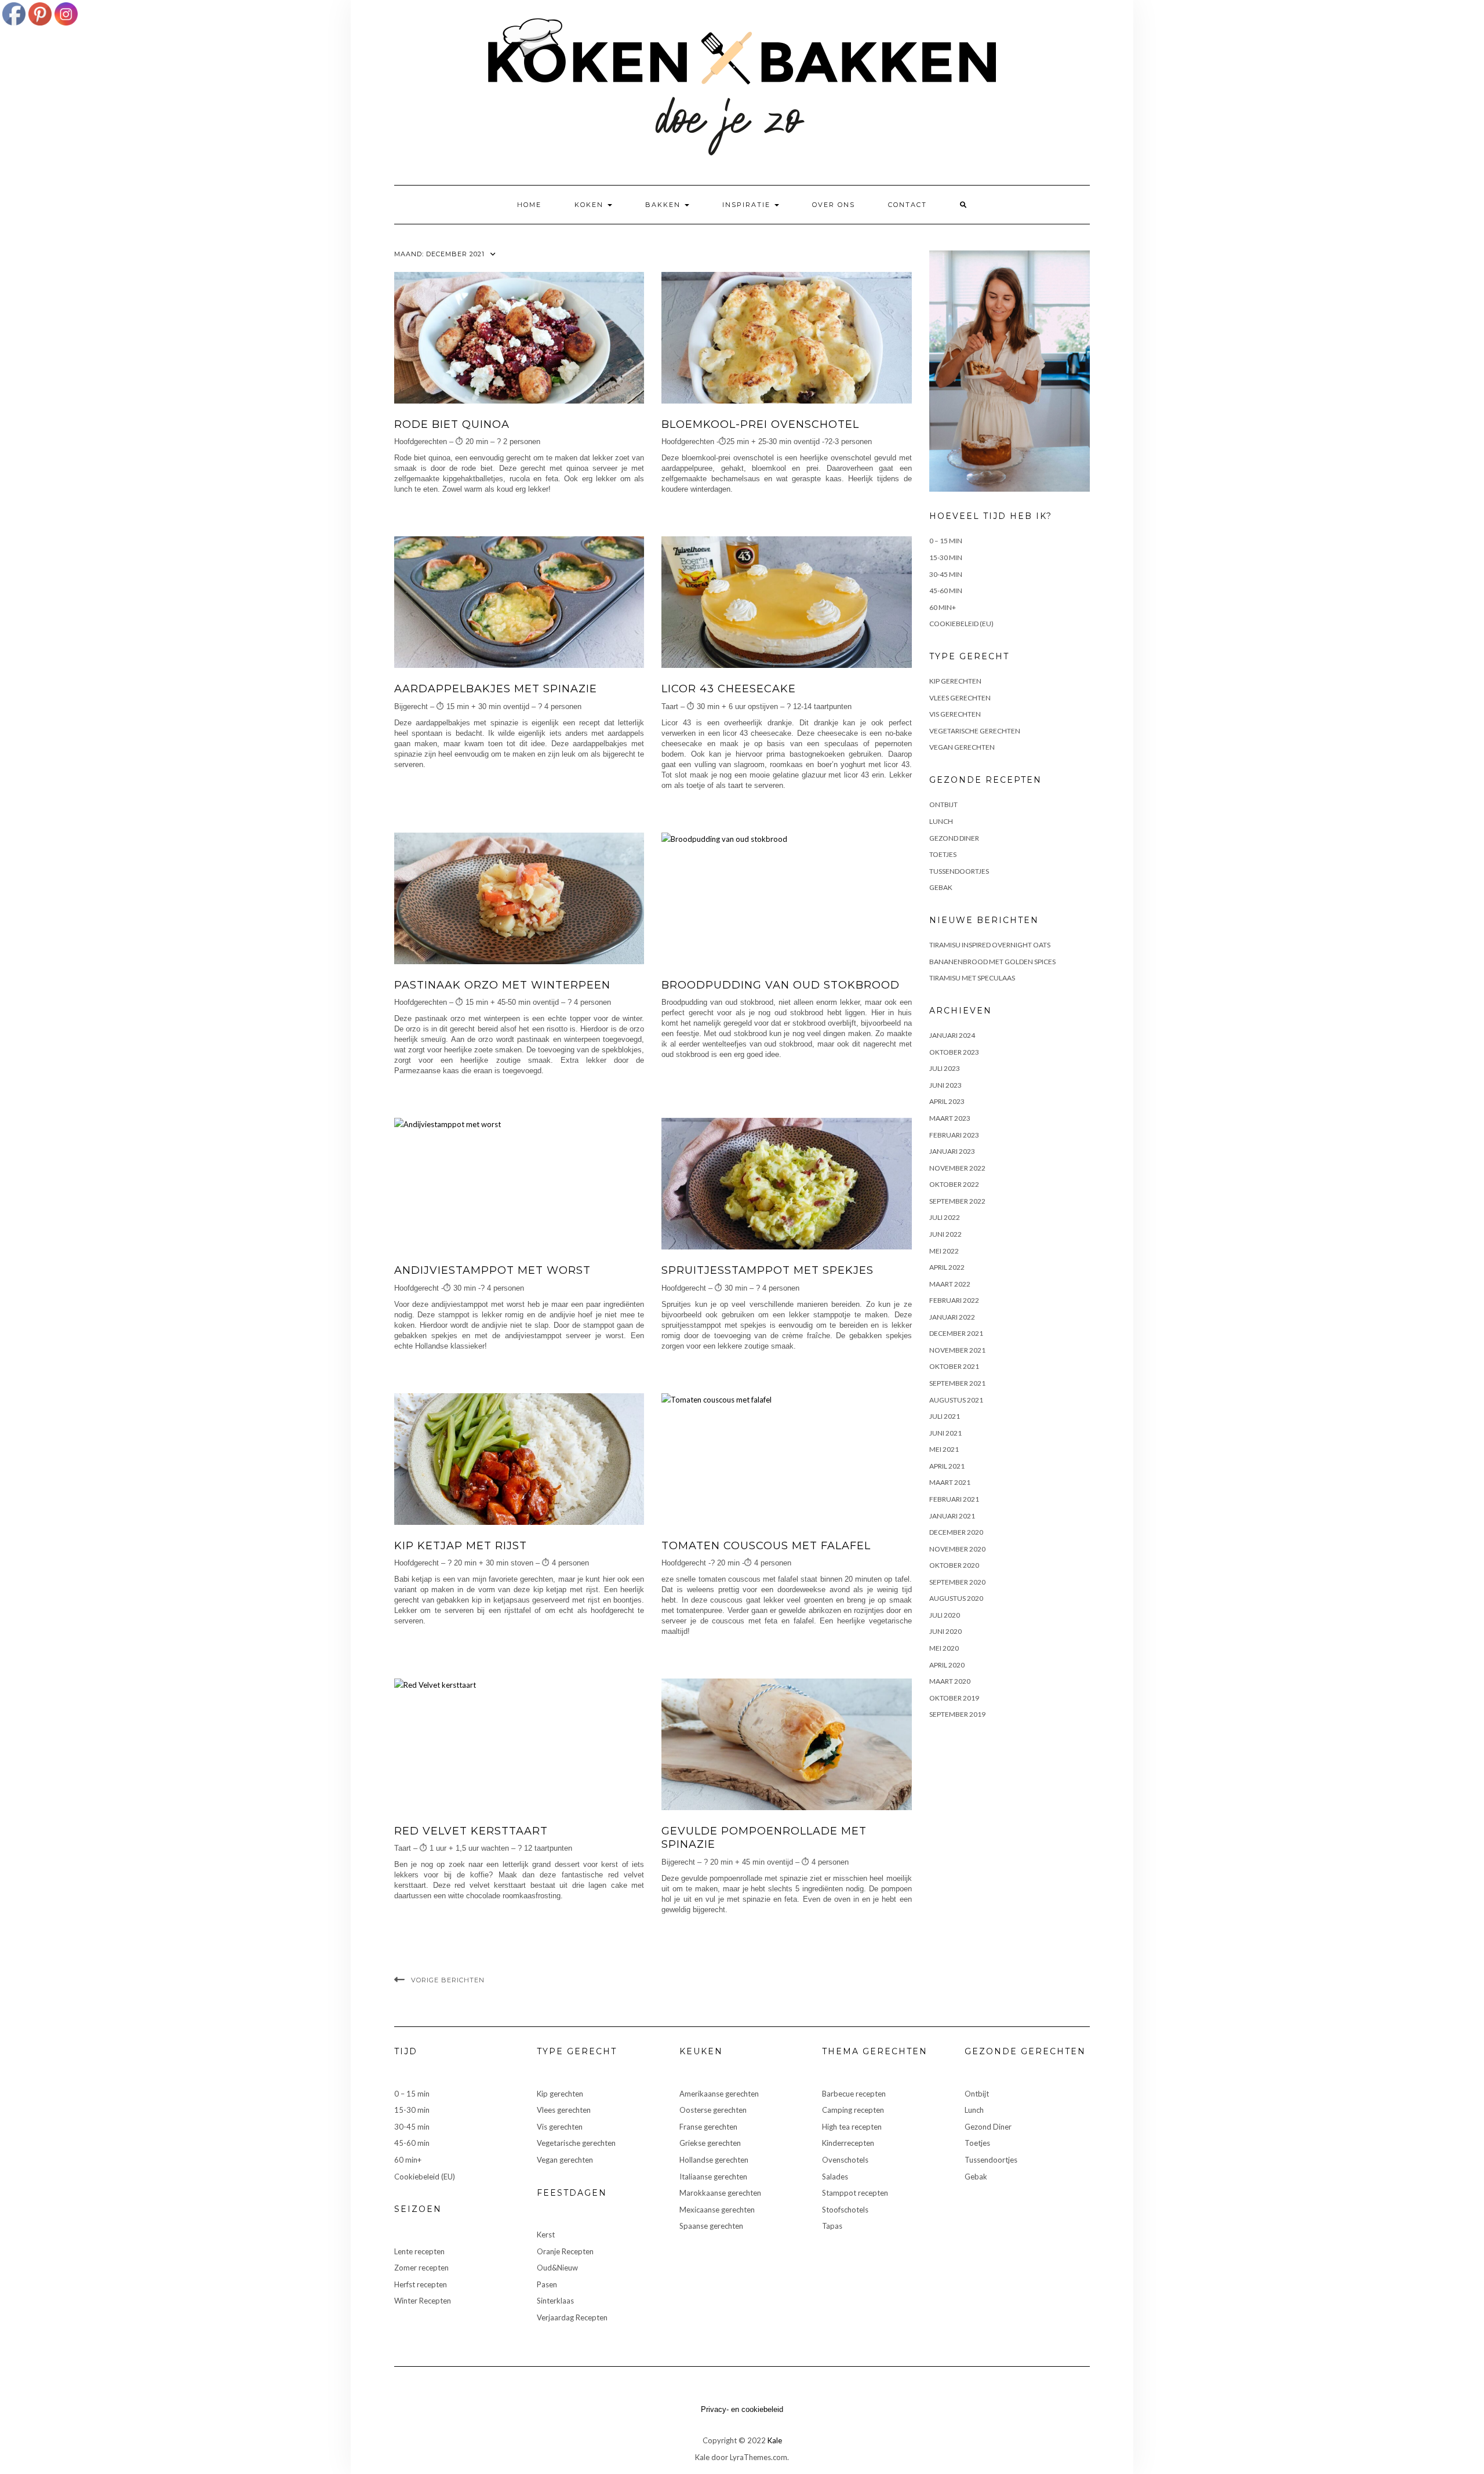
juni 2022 (945, 1234)
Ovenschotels (845, 2160)
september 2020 (957, 1582)
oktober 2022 (954, 1184)
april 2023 (947, 1101)
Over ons (834, 205)
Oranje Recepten (565, 2251)
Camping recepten (853, 2110)
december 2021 (956, 1333)
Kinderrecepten (848, 2143)
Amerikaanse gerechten (719, 2094)
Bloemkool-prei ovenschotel (760, 424)
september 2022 (957, 1201)
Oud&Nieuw (557, 2268)
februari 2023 (954, 1135)
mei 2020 (944, 1648)
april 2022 (947, 1267)
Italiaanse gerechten (713, 2177)
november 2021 (957, 1350)
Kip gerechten (955, 681)
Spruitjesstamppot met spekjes (768, 1270)
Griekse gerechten (710, 2143)
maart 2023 (950, 1118)
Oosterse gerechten (713, 2110)
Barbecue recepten (854, 2094)
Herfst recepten (421, 2284)
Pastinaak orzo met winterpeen (502, 985)
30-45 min (946, 574)
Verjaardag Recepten (572, 2317)
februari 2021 (954, 1499)
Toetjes (943, 854)
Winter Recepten (423, 2301)
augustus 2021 (956, 1400)
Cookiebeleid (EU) (961, 624)
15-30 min (946, 557)
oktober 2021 (954, 1366)
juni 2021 (945, 1433)
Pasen (547, 2284)
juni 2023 (945, 1085)
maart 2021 (950, 1482)
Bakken (664, 205)
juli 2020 (945, 1615)
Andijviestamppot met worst (492, 1270)
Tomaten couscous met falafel (766, 1546)
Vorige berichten (448, 1980)
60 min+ (943, 607)
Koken (590, 205)
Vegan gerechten (962, 747)
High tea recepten (852, 2127)
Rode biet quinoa (452, 424)
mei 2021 (944, 1449)
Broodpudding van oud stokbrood (781, 985)
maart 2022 (950, 1284)
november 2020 (957, 1549)
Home (529, 205)
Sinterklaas (555, 2301)
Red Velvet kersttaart (471, 1831)
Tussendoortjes (959, 871)
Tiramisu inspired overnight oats (990, 945)
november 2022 (957, 1168)
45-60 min (946, 591)
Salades (835, 2177)
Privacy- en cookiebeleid (742, 2409)
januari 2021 (952, 1516)
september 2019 (957, 1714)
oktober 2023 (954, 1052)
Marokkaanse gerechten (720, 2193)
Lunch (941, 821)
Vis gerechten (955, 714)
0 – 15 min (946, 541)
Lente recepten (419, 2251)
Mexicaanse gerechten (717, 2210)
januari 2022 (952, 1317)
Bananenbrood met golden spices (992, 962)
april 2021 (947, 1466)
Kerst (546, 2235)
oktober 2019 (954, 1698)
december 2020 (956, 1532)
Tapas (832, 2226)
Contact (908, 205)
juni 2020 (945, 1631)
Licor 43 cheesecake (729, 689)
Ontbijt (943, 804)
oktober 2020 (954, 1565)
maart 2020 (950, 1681)
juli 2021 (945, 1416)
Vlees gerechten (960, 698)
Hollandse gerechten (714, 2160)
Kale (775, 2440)
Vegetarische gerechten (975, 731)
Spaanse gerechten (711, 2226)
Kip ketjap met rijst (461, 1546)
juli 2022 (945, 1217)
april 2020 (947, 1665)
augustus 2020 (956, 1598)
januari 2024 (952, 1035)
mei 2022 (944, 1251)
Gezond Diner (954, 838)
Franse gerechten (708, 2127)
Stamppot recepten (855, 2193)
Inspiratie (748, 205)
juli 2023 (945, 1068)
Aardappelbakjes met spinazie (496, 689)
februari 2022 (954, 1300)
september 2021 (957, 1383)
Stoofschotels (845, 2210)
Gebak (941, 887)
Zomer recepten (421, 2268)
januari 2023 (952, 1151)
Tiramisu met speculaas (972, 978)
